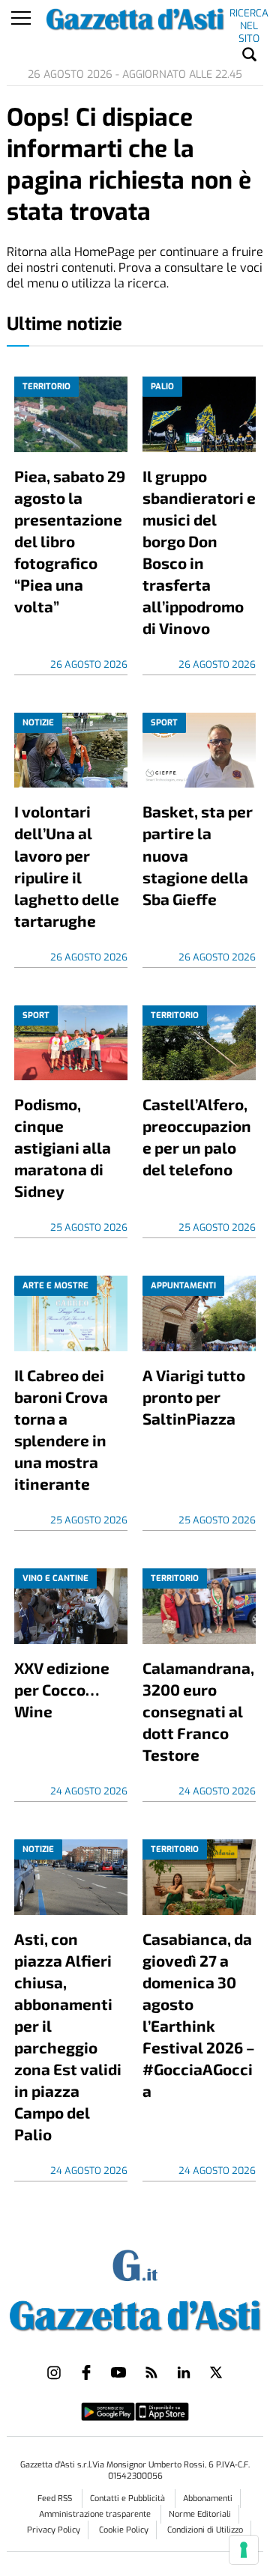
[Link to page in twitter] (216, 2372)
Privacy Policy (54, 2530)
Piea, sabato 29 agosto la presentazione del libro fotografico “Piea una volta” (70, 541)
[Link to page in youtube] (118, 2372)
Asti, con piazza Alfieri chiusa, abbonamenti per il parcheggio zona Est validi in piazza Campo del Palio (68, 2036)
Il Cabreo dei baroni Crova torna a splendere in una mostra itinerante (61, 1429)
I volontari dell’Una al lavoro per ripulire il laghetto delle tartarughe (67, 865)
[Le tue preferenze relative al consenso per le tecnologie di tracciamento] (244, 2550)
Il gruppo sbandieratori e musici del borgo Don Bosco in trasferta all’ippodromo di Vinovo (199, 552)
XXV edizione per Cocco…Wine (62, 1689)
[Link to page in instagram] (54, 2372)
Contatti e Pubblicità (129, 2499)
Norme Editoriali (200, 2514)
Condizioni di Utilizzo (205, 2530)
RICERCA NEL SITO (249, 16)
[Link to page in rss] (151, 2372)
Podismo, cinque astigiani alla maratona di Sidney (63, 1147)
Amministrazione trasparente (96, 2514)
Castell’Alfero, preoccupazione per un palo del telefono (197, 1136)
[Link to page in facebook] (86, 2372)
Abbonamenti (208, 2499)
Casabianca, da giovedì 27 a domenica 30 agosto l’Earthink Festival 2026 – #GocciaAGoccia (199, 2015)
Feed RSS (56, 2499)
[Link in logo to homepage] (135, 2312)
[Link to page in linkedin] (184, 2372)
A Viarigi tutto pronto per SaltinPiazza (194, 1397)
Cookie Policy (124, 2530)
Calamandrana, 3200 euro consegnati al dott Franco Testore (198, 1711)
